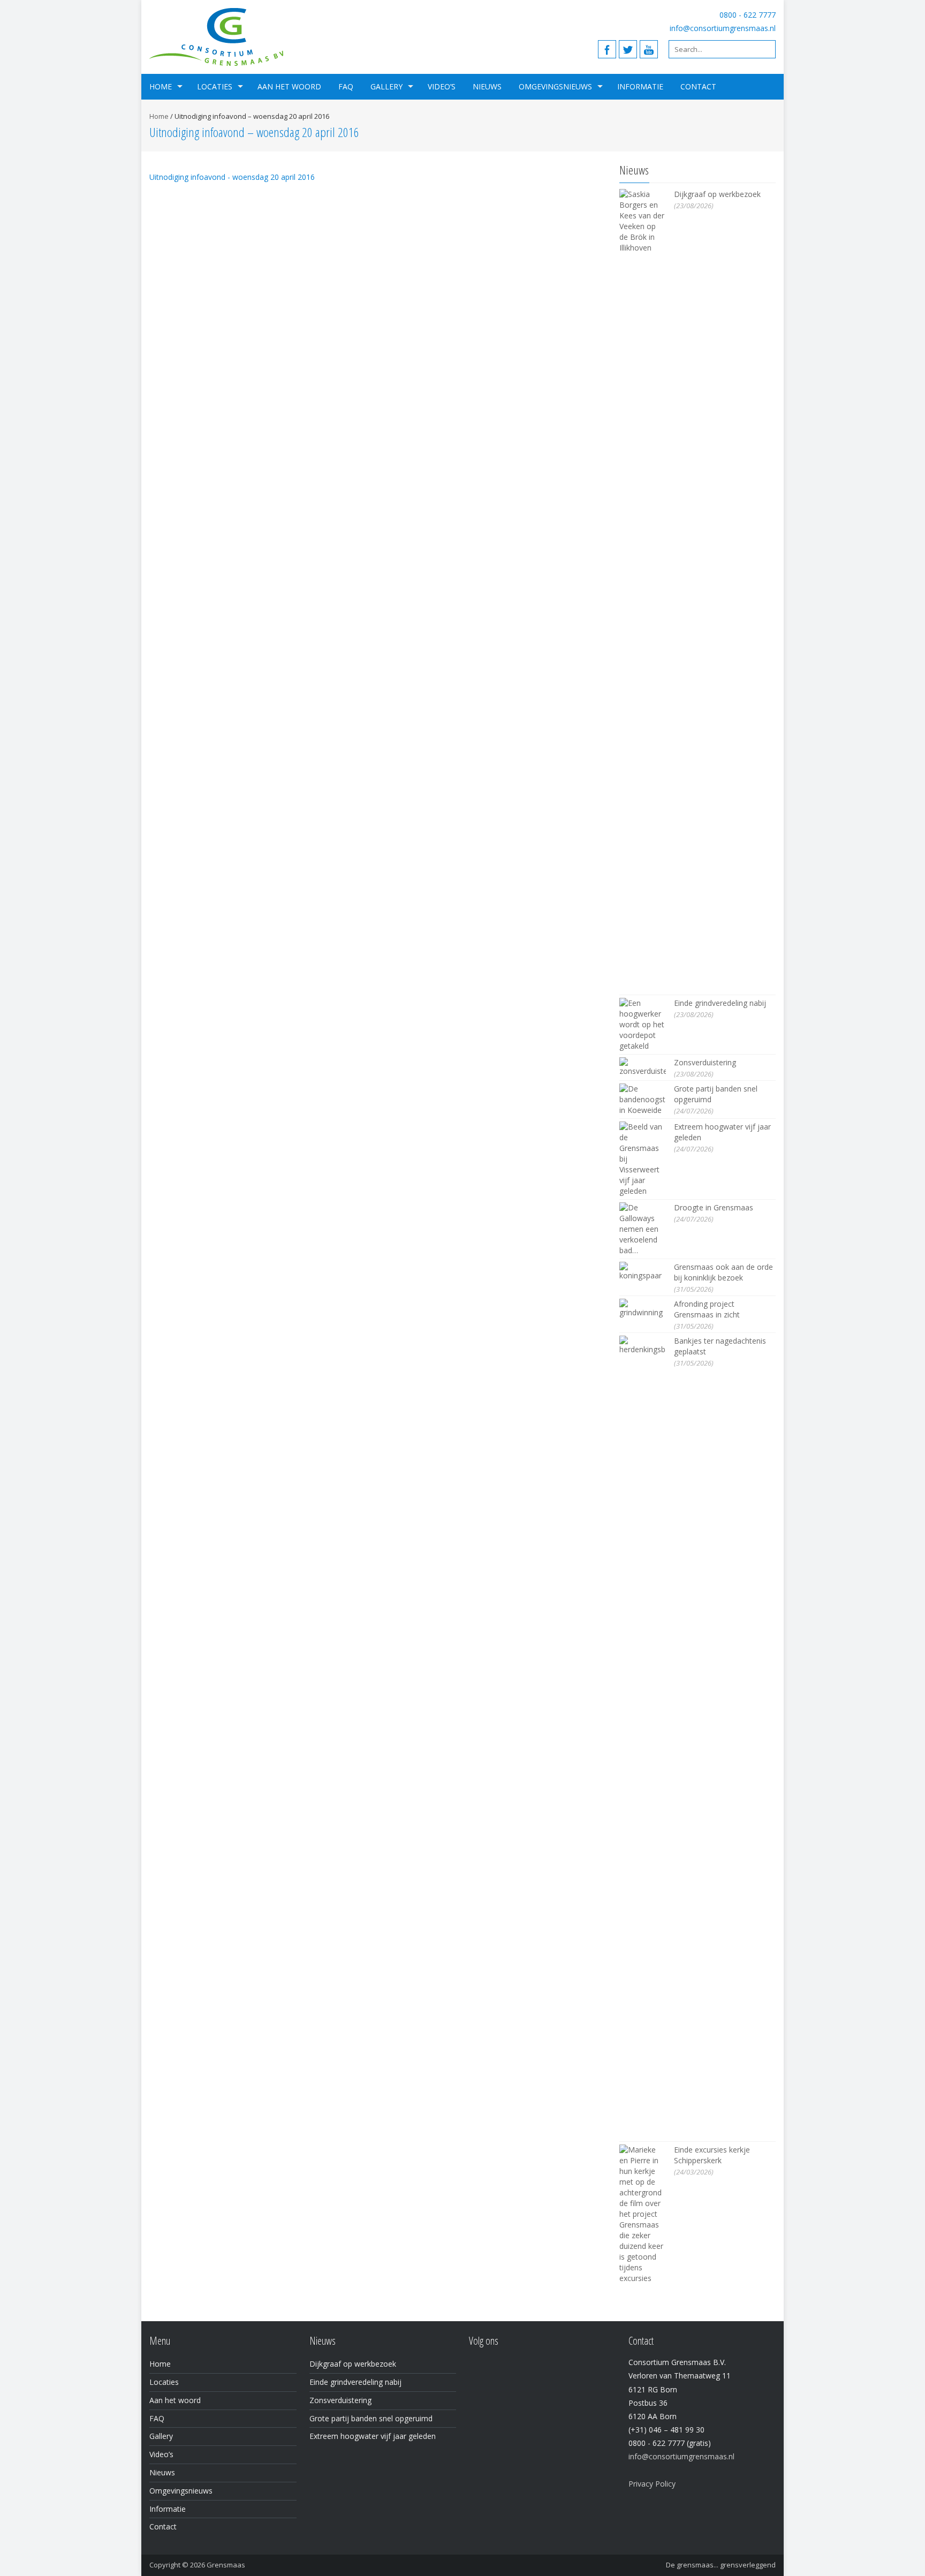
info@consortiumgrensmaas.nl (723, 28)
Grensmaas (226, 2565)
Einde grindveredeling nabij (720, 1003)
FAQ (346, 86)
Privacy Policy (652, 2484)
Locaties (215, 86)
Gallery (386, 86)
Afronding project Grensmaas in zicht (707, 1309)
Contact (698, 86)
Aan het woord (289, 86)
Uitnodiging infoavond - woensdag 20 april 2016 (232, 177)
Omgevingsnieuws (555, 86)
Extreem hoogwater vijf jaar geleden (373, 2436)
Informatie (640, 86)
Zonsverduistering (705, 1062)
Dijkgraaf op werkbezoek (717, 194)
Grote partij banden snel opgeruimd (371, 2418)
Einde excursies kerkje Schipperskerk (712, 2155)
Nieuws (487, 86)
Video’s (442, 86)
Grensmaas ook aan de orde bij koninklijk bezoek (723, 1272)
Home (161, 86)
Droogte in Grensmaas (714, 1207)
